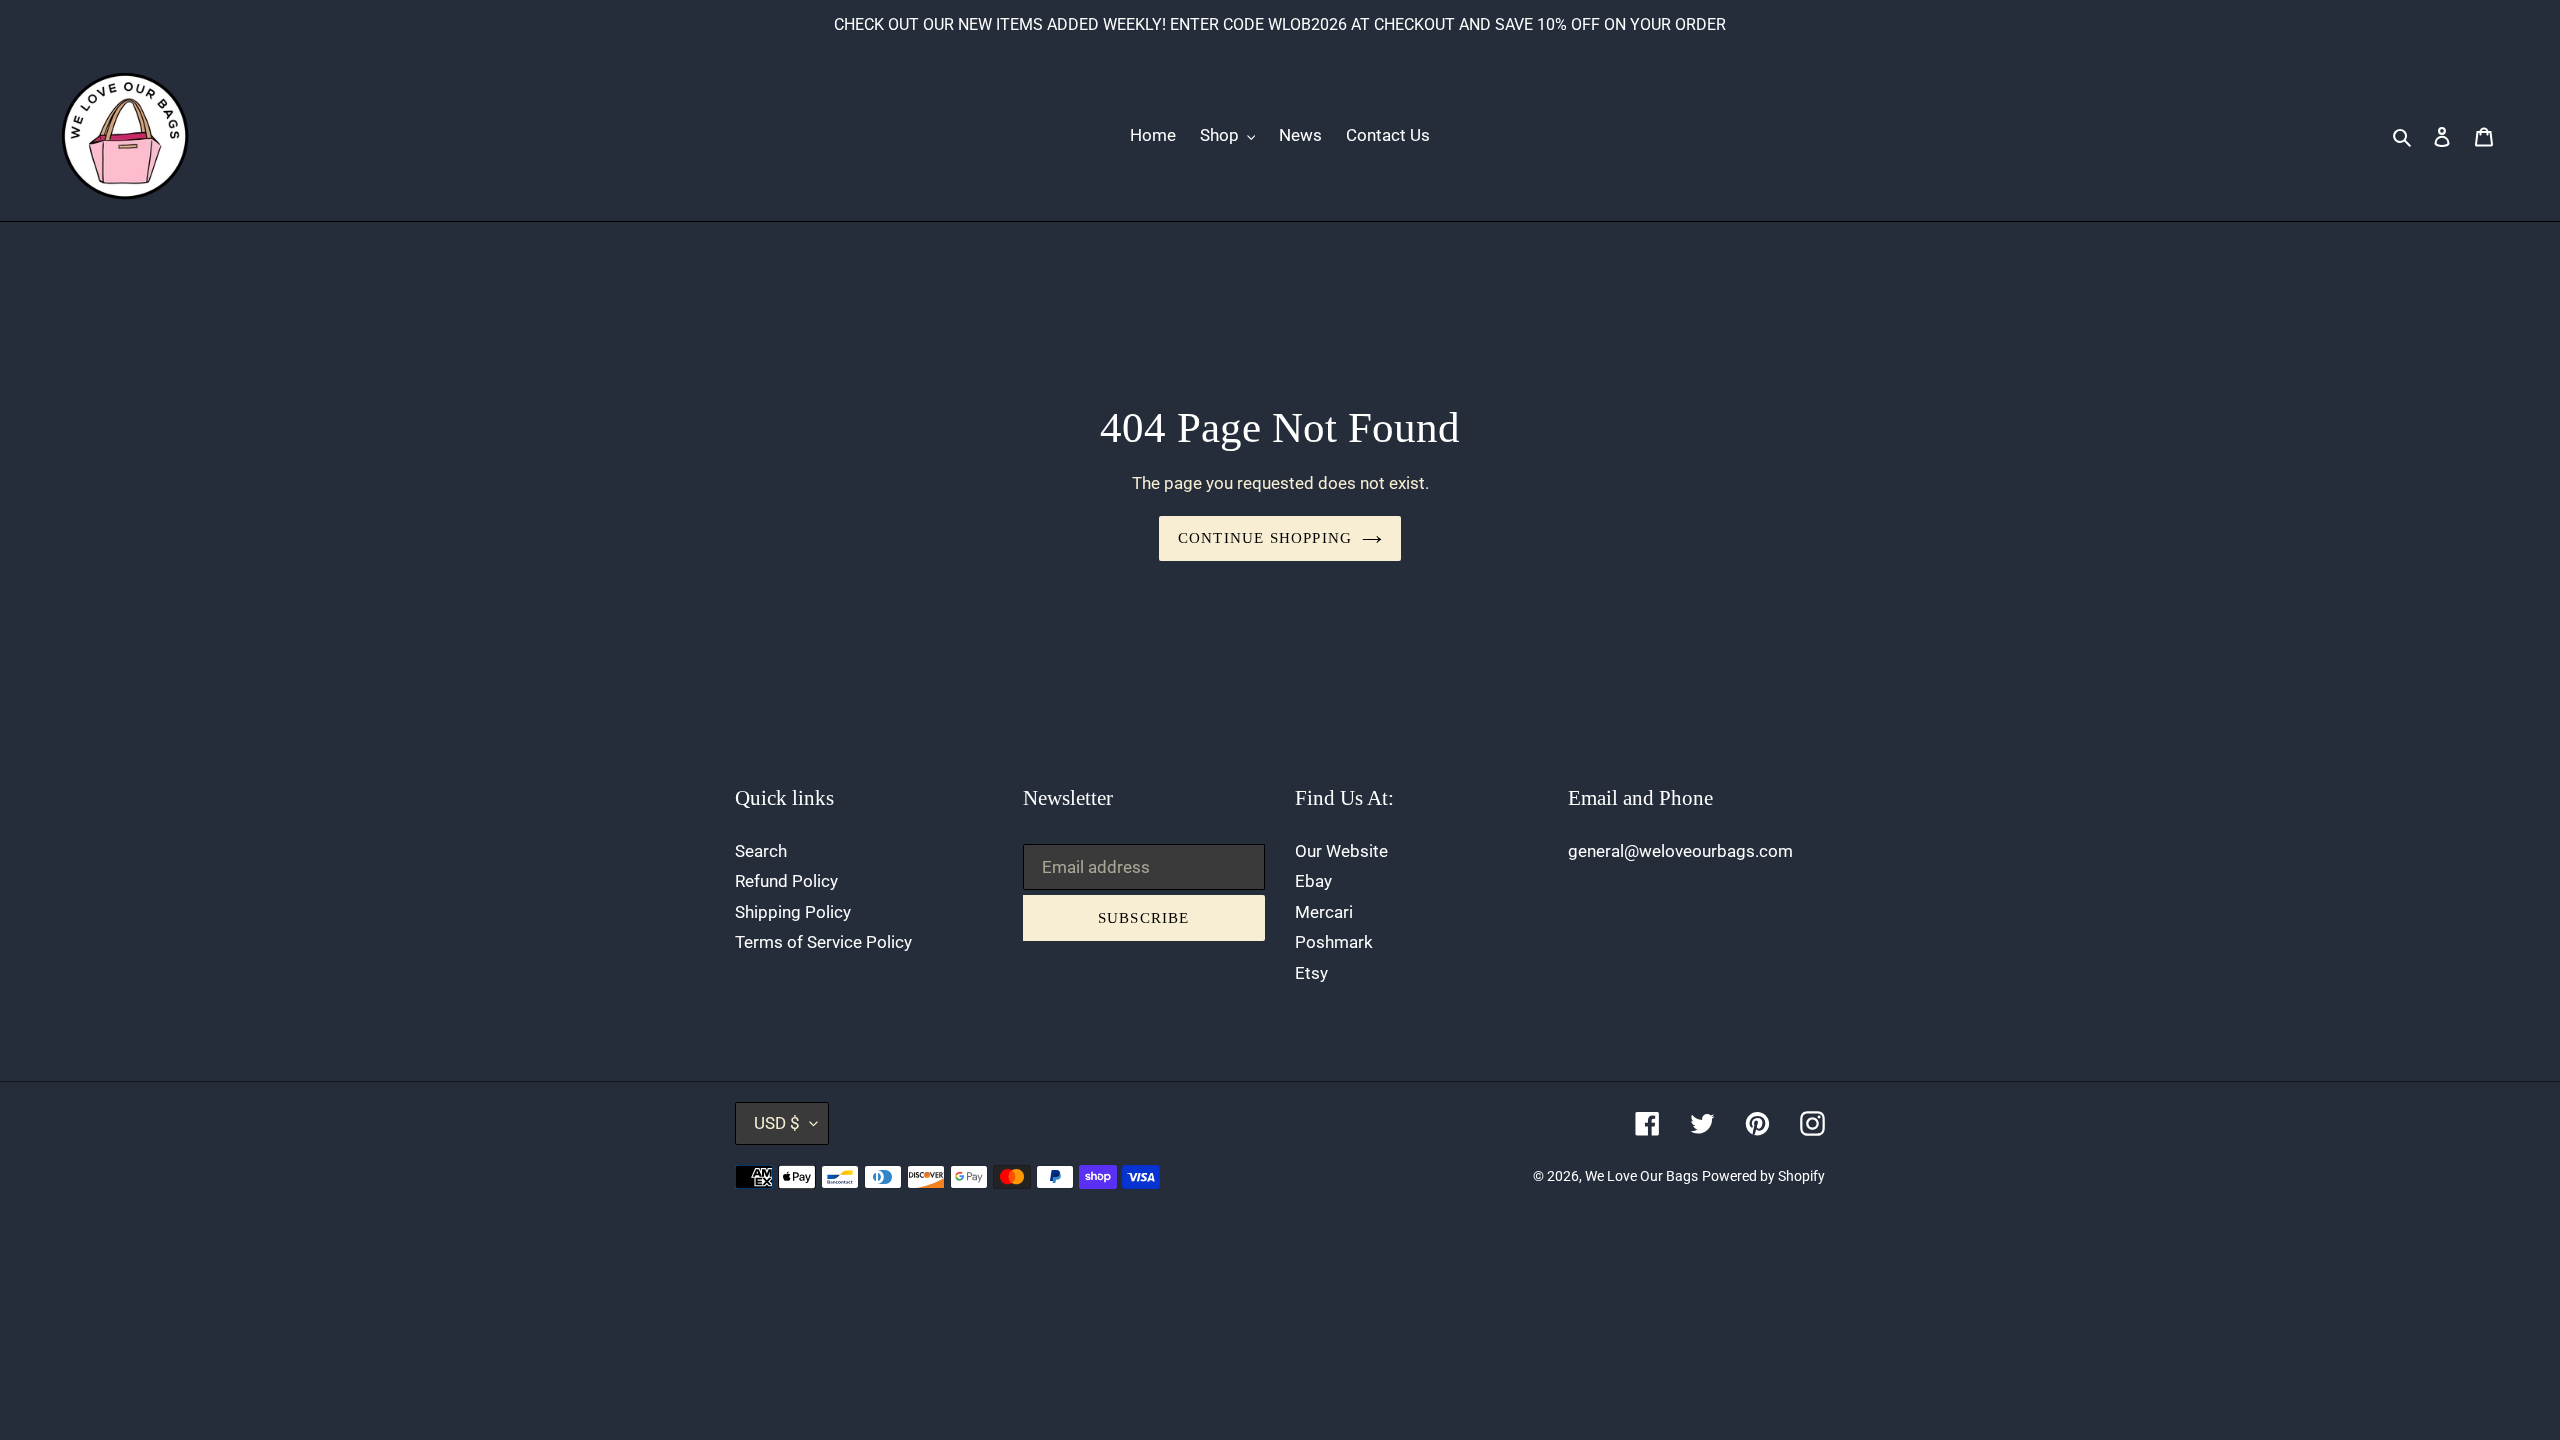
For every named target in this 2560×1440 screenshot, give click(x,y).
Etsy (1311, 973)
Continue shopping (1265, 538)
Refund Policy (786, 881)
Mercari (1324, 912)
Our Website (1341, 851)
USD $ (777, 1123)
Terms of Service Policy (823, 942)
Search (761, 851)
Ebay (1313, 881)
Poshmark (1334, 942)
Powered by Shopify (1763, 1176)
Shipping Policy (793, 912)
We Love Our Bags (1641, 1176)
